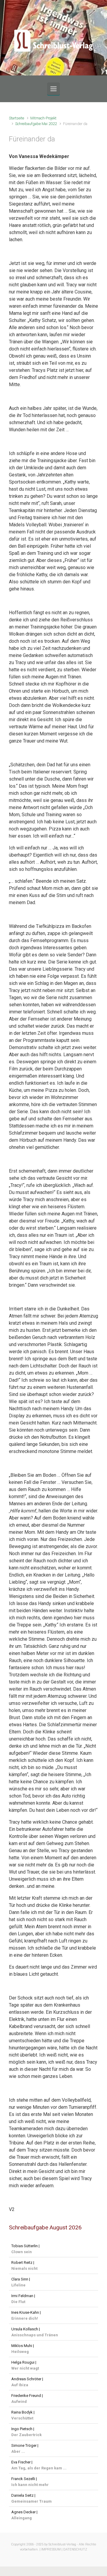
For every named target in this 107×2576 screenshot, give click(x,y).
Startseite (16, 118)
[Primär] (53, 89)
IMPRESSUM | (52, 2549)
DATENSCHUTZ (75, 2549)
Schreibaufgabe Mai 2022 (36, 124)
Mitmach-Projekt (43, 118)
